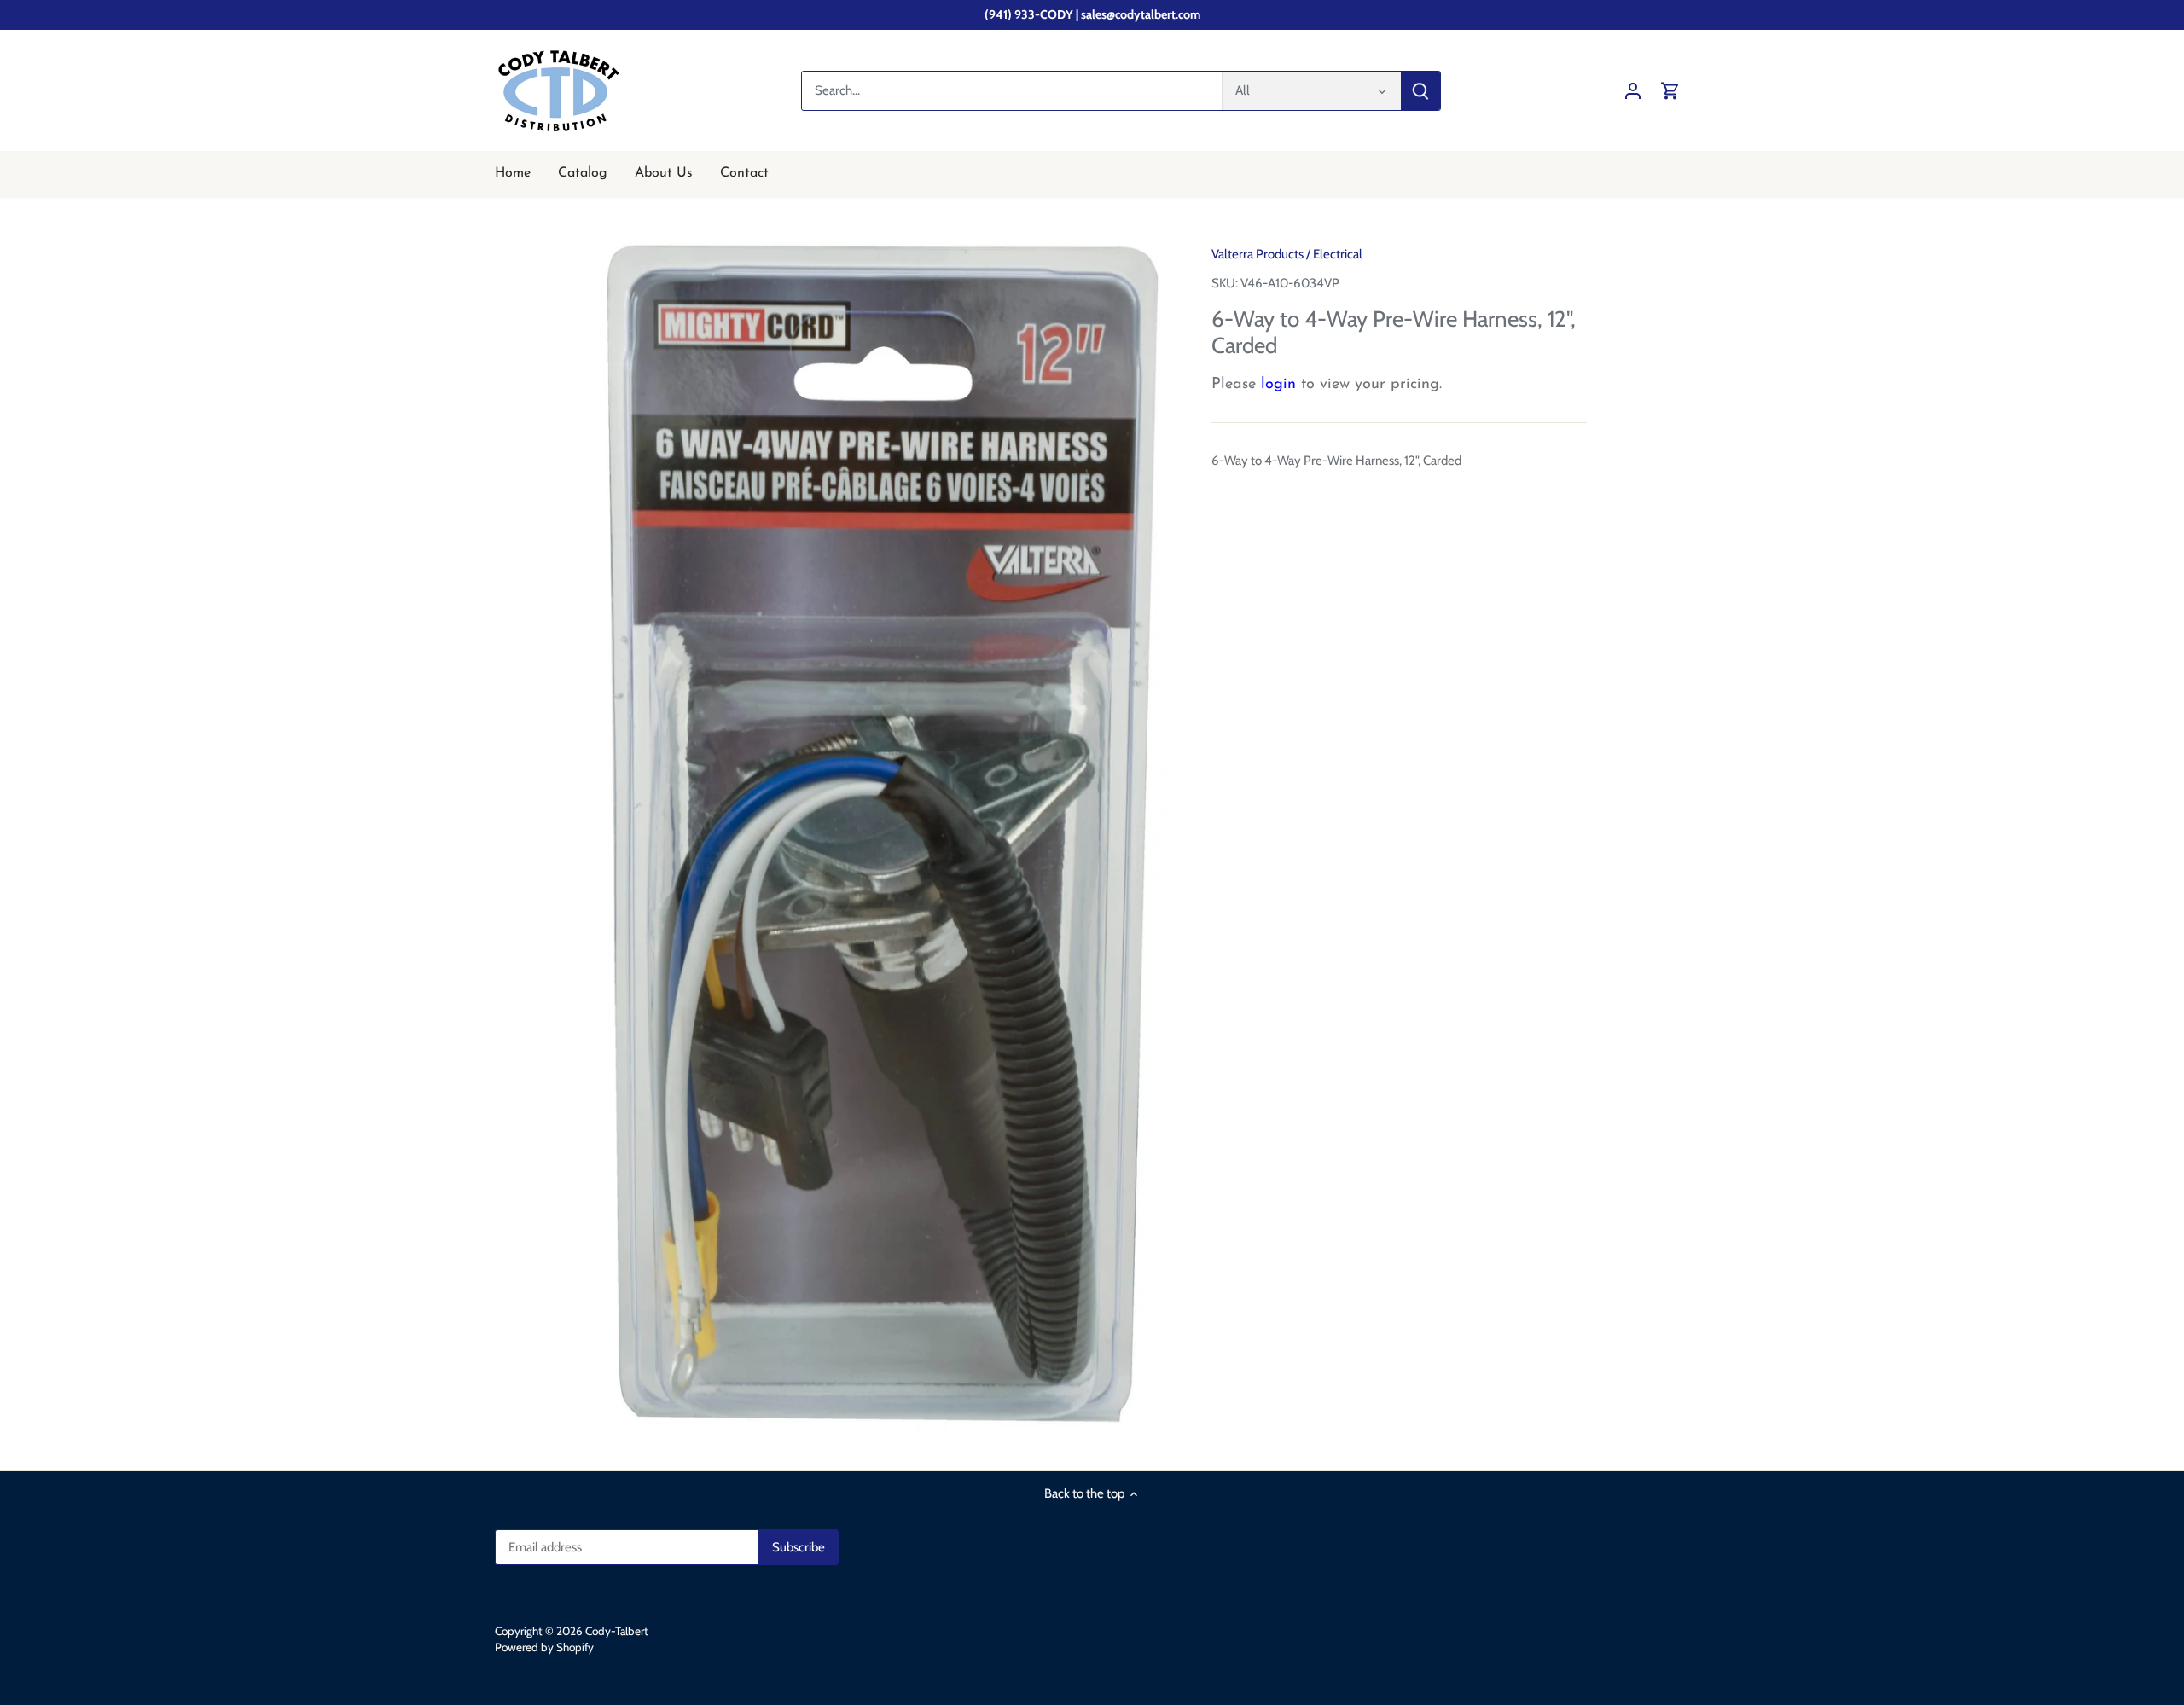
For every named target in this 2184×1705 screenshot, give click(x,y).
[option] (884, 834)
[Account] (1633, 91)
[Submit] (1420, 91)
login (1278, 385)
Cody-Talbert (617, 1631)
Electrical (1338, 254)
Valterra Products (1258, 254)
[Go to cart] (1670, 91)
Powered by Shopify (544, 1647)
